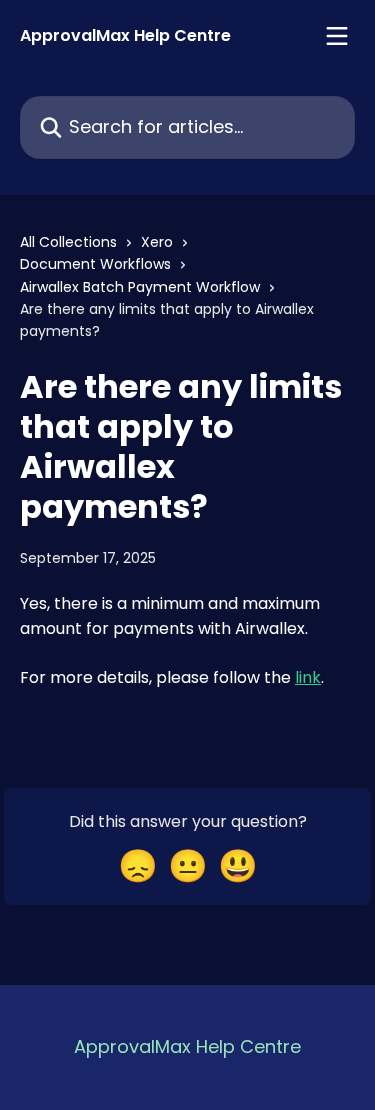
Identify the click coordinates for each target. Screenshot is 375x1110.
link (308, 677)
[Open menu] (337, 36)
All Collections (68, 242)
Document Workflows (95, 264)
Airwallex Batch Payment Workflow (140, 287)
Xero (157, 242)
